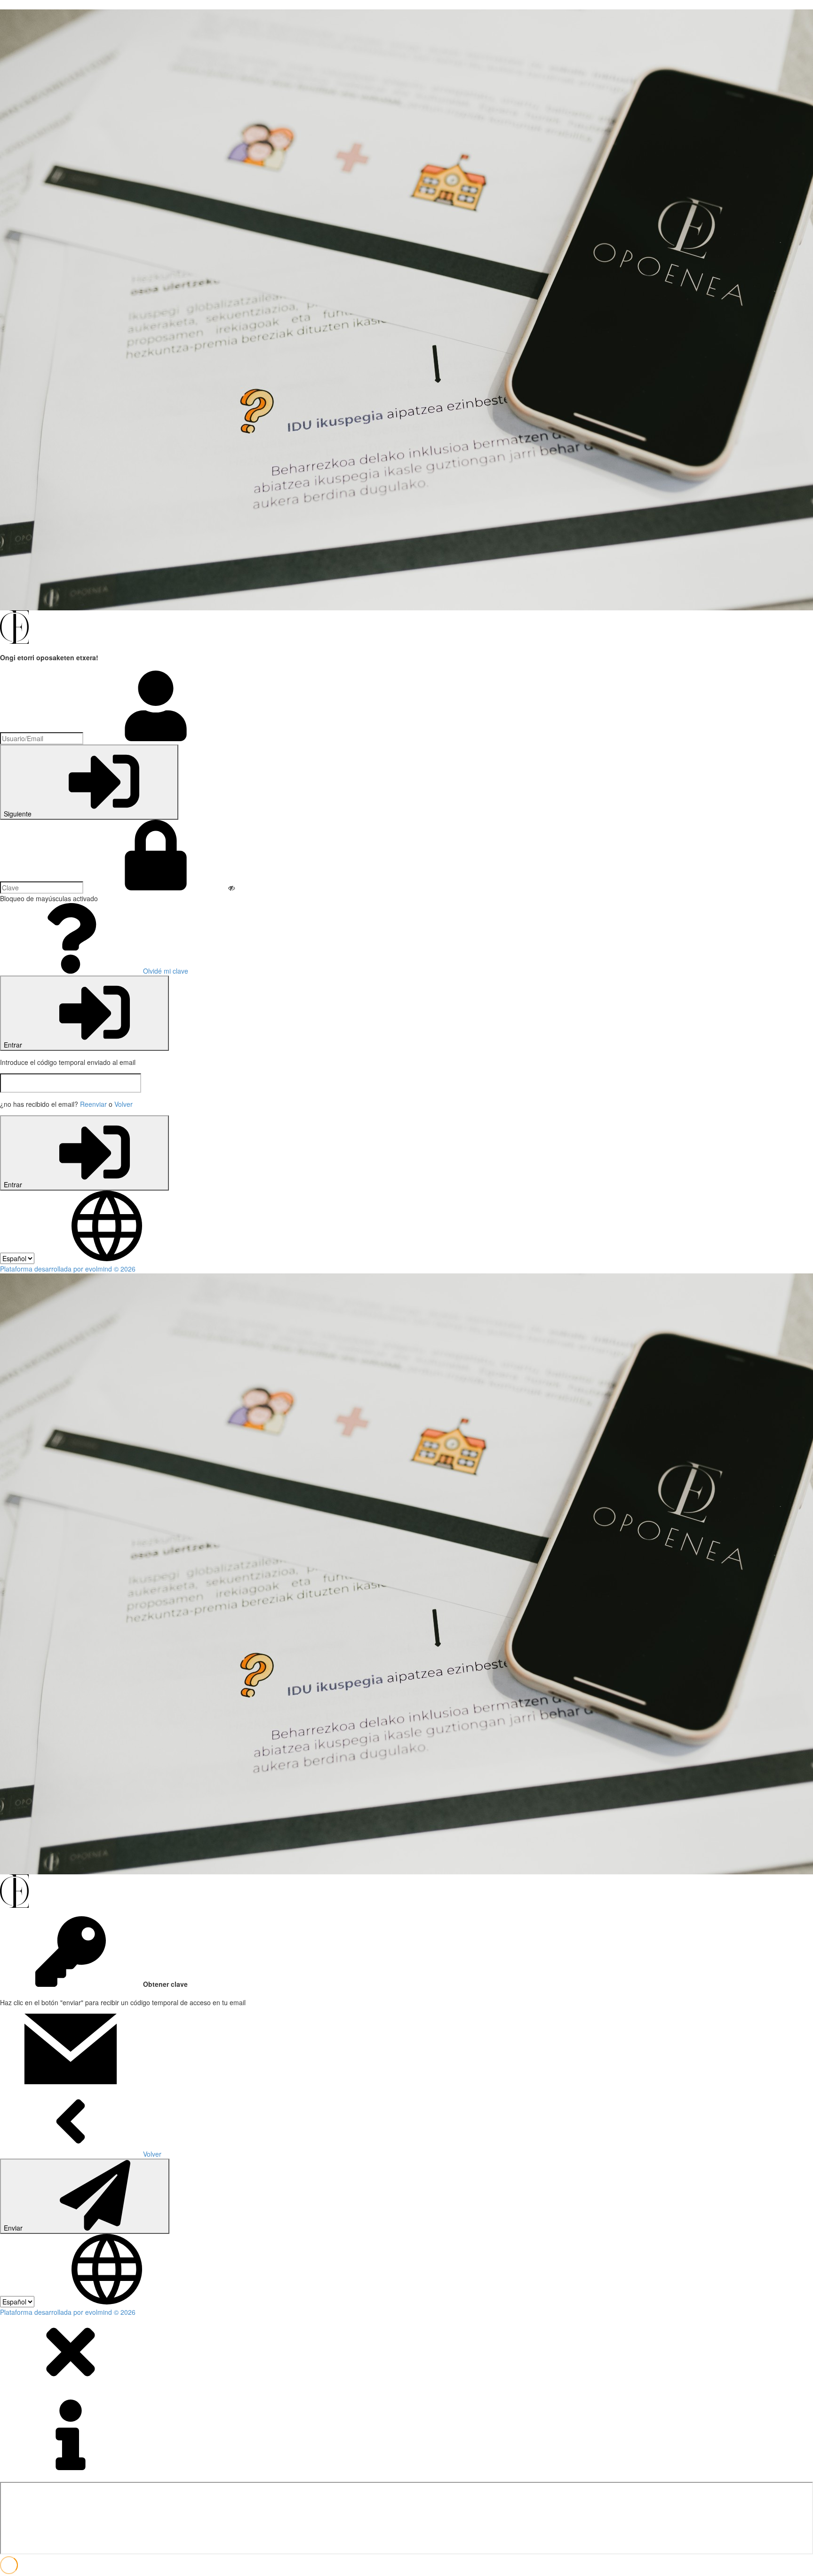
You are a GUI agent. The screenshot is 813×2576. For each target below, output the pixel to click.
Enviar (14, 2228)
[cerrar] (71, 2384)
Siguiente (19, 814)
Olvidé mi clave (165, 971)
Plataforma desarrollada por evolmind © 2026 (68, 1269)
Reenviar (93, 1104)
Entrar (14, 1045)
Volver (124, 1104)
